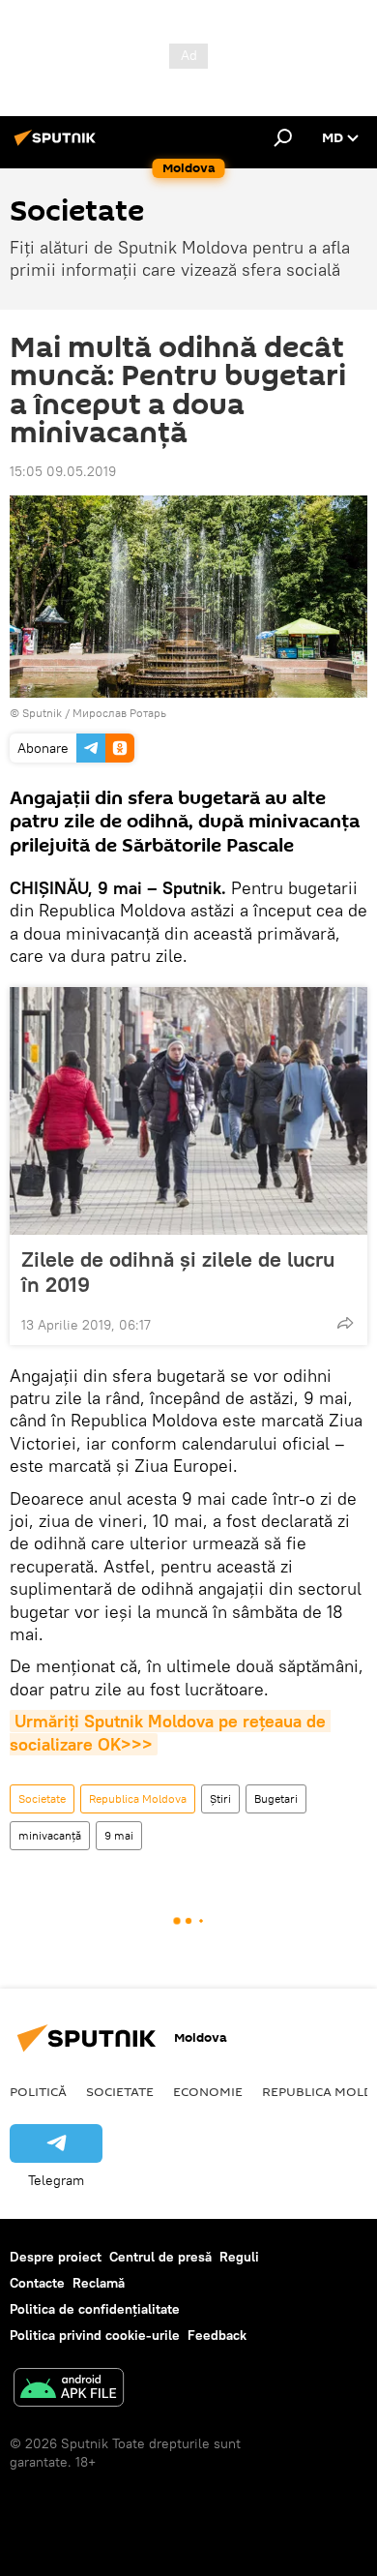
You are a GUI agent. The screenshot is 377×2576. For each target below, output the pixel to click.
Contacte (37, 2283)
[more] (345, 1323)
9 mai (119, 1835)
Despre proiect (56, 2257)
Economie (208, 2091)
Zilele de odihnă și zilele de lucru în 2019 (178, 1272)
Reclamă (99, 2283)
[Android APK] (69, 2390)
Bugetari (276, 1798)
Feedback (217, 2335)
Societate (42, 1798)
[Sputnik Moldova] (58, 145)
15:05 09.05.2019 (63, 471)
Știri (220, 1798)
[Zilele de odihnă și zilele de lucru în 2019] (188, 1111)
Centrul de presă (160, 2257)
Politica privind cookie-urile (95, 2335)
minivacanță (50, 1835)
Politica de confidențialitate (95, 2309)
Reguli (239, 2257)
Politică (38, 2091)
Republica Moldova (138, 1798)
